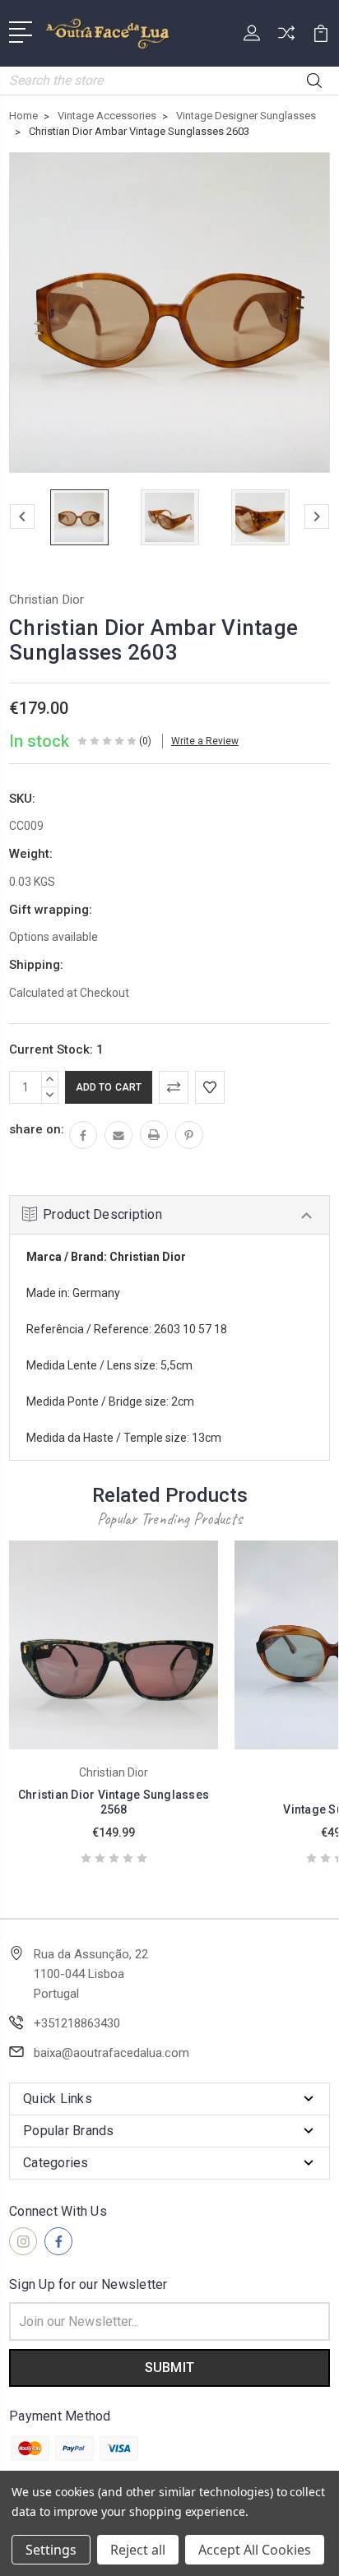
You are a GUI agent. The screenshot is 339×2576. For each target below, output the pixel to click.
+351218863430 (77, 2023)
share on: (37, 1129)
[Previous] (22, 517)
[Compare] (286, 38)
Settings (51, 2550)
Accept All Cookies (255, 2550)
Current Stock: (56, 1049)
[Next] (317, 517)
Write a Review (205, 741)
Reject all (138, 2550)
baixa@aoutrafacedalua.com (111, 2053)
